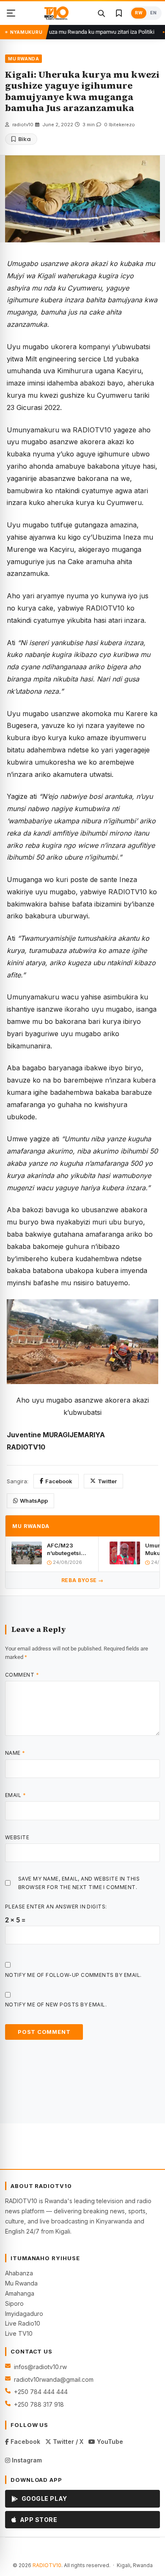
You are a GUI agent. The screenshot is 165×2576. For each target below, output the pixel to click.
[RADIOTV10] (56, 13)
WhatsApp (34, 1501)
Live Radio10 (23, 2323)
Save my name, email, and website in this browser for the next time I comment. (79, 1883)
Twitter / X (67, 2442)
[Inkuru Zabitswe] (119, 13)
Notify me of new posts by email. (56, 2005)
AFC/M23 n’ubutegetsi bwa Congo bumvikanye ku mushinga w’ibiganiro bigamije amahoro (68, 1549)
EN (153, 13)
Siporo (14, 2303)
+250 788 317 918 (39, 2404)
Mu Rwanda (21, 2283)
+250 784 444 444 (41, 2392)
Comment (22, 1675)
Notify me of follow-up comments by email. (73, 1975)
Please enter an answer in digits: (56, 1907)
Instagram (26, 2460)
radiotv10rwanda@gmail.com (54, 2379)
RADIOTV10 (47, 2565)
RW (139, 13)
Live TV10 (19, 2333)
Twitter (107, 1481)
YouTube (109, 2442)
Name (15, 1753)
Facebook (59, 1481)
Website (17, 1837)
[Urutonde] (11, 13)
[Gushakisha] (101, 13)
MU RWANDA (23, 59)
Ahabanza (19, 2273)
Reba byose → (82, 1580)
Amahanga (20, 2293)
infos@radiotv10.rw (40, 2367)
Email (15, 1795)
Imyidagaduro (24, 2314)
